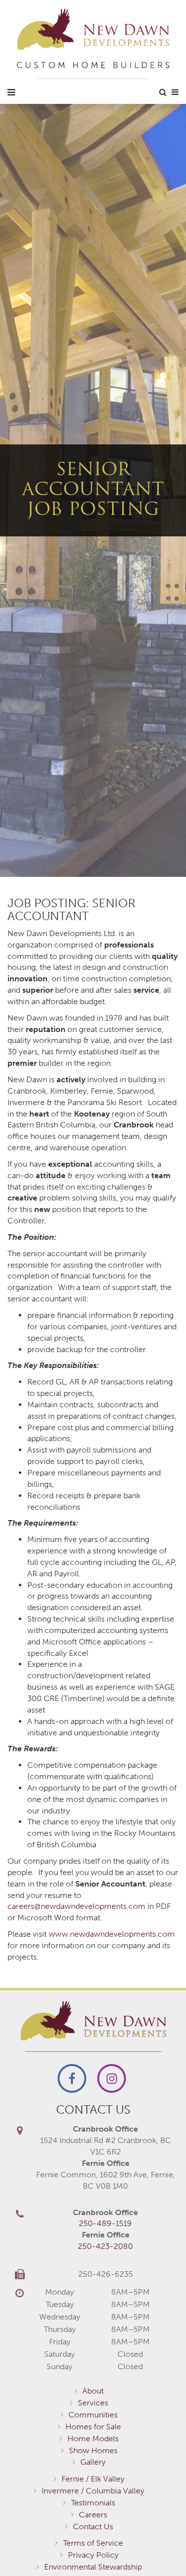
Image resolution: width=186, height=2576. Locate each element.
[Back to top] (158, 2548)
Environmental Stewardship (93, 2567)
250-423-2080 (105, 2246)
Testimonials (93, 2503)
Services (93, 2403)
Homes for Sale (93, 2427)
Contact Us (93, 2527)
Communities (93, 2415)
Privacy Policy (93, 2555)
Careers (93, 2515)
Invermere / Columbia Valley (93, 2491)
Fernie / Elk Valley (93, 2479)
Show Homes (93, 2450)
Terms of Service (93, 2543)
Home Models (93, 2439)
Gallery (93, 2462)
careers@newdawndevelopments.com (76, 1906)
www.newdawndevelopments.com (112, 1934)
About (93, 2391)
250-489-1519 (105, 2223)
